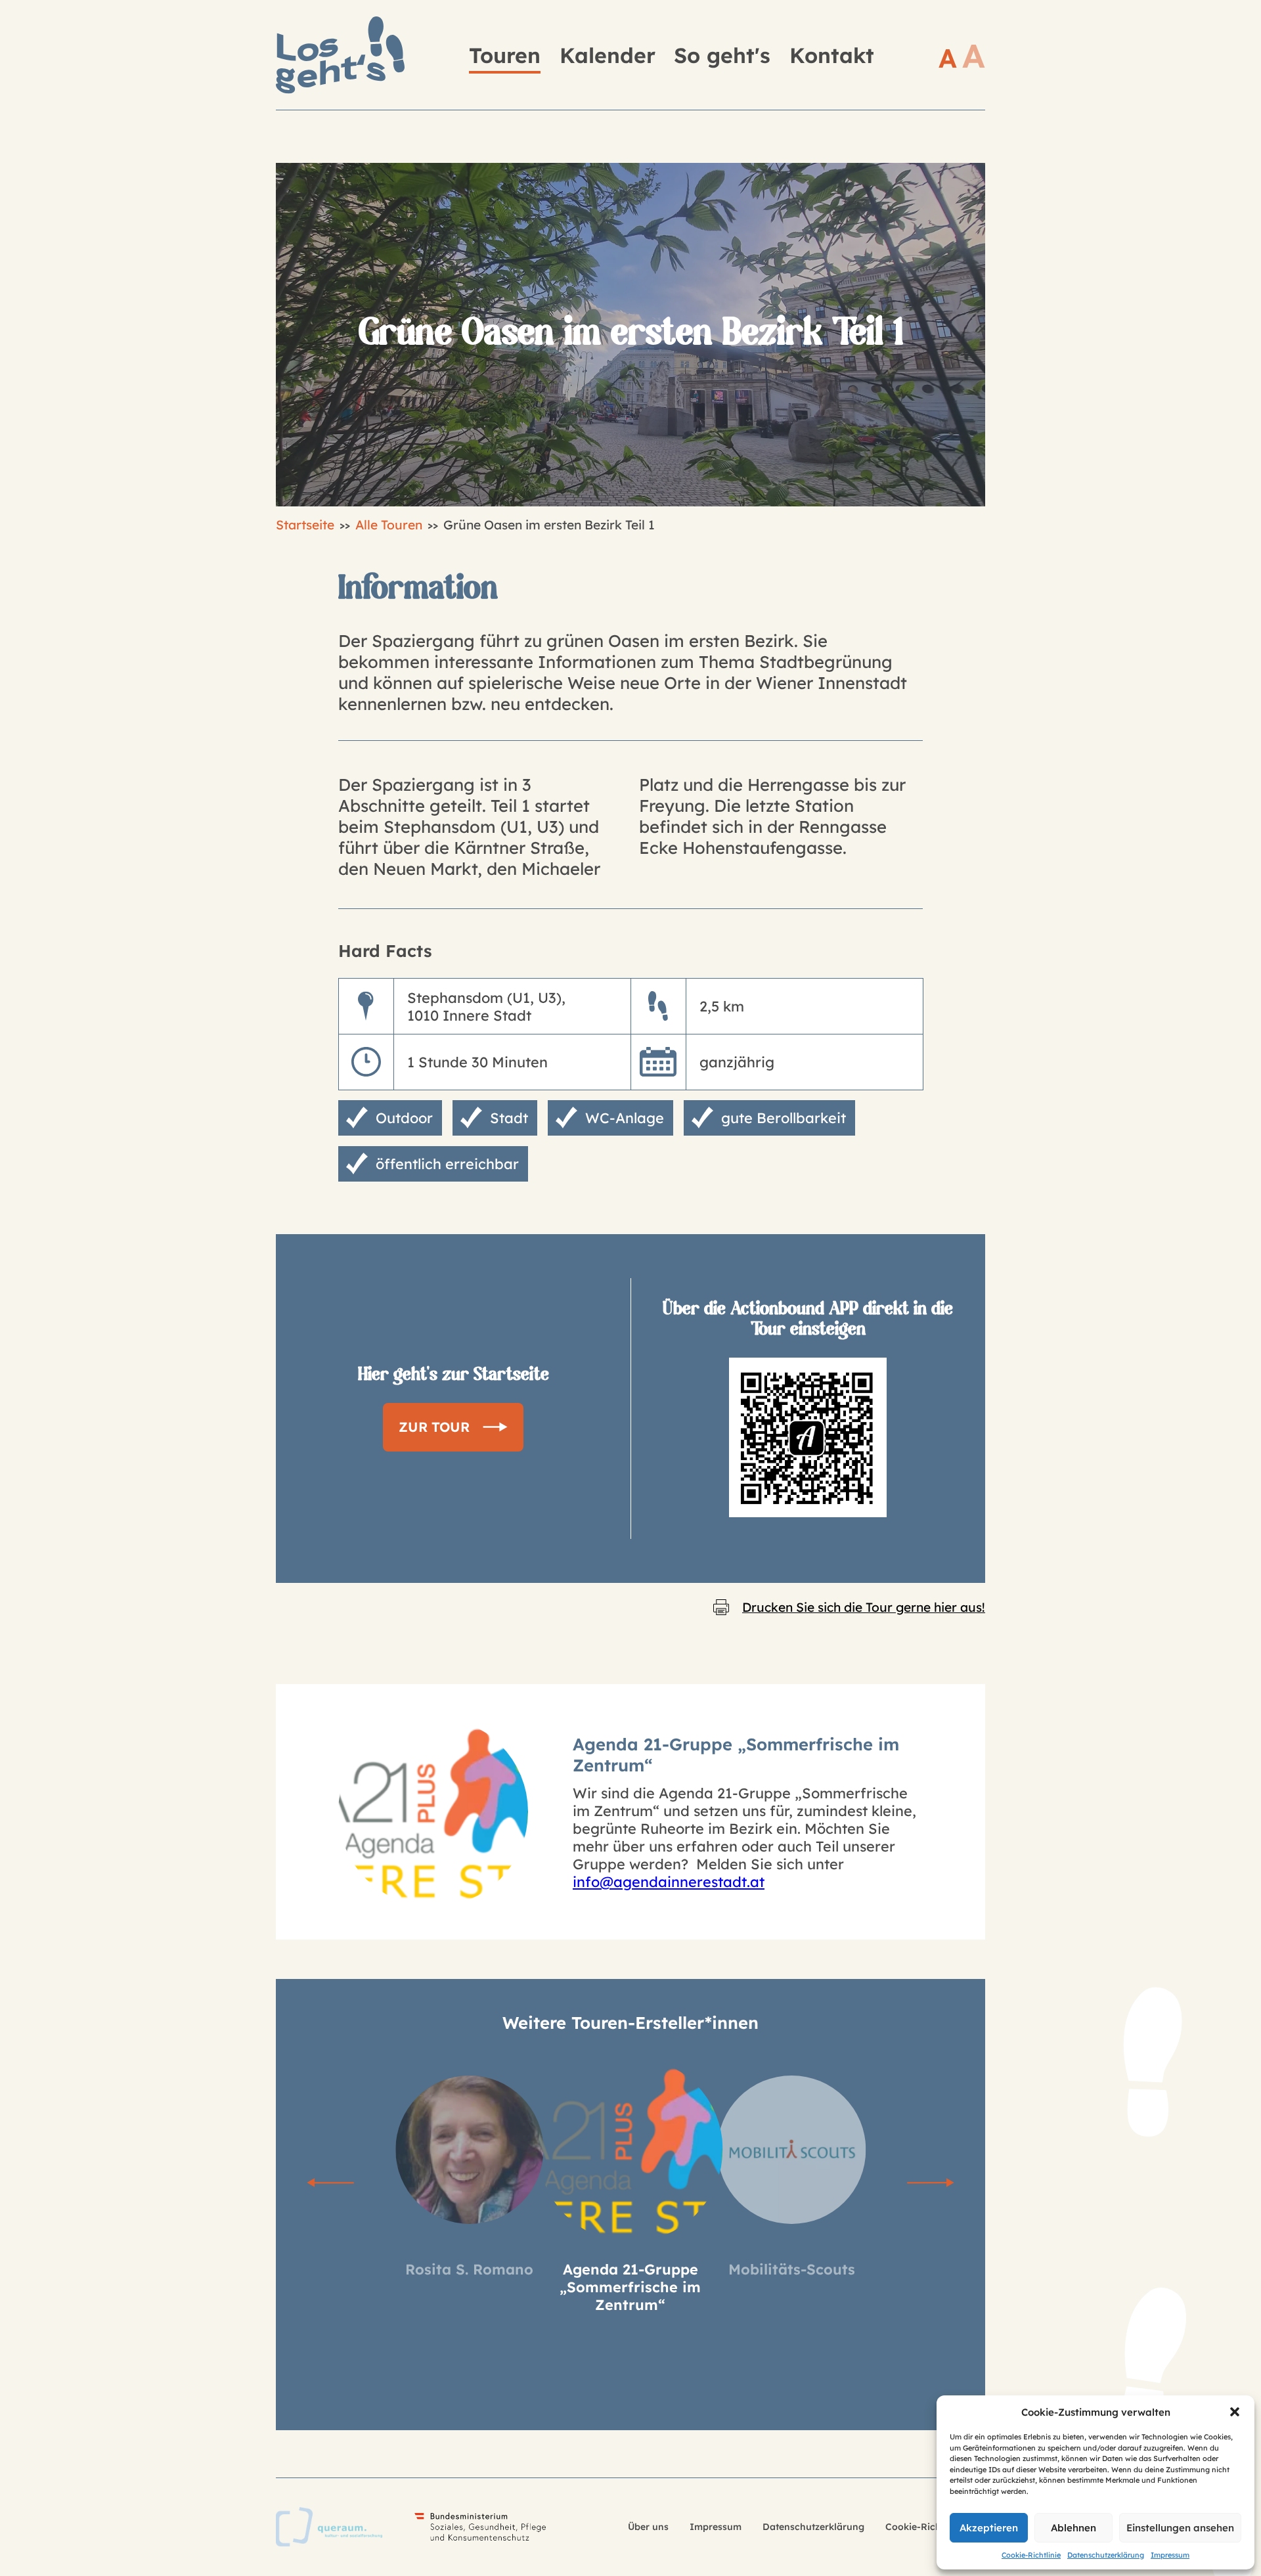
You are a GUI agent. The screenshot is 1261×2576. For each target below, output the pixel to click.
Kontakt (832, 55)
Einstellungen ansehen (1180, 2528)
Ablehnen (1073, 2528)
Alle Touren (389, 525)
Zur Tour (434, 1427)
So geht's (722, 55)
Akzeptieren (989, 2528)
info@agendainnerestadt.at (669, 1881)
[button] (1235, 2412)
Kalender (608, 55)
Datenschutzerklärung (1106, 2555)
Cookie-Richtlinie (1031, 2555)
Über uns (648, 2527)
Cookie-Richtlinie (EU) (935, 2527)
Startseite (305, 525)
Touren (505, 55)
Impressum (1170, 2555)
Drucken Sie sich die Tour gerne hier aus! (864, 1607)
